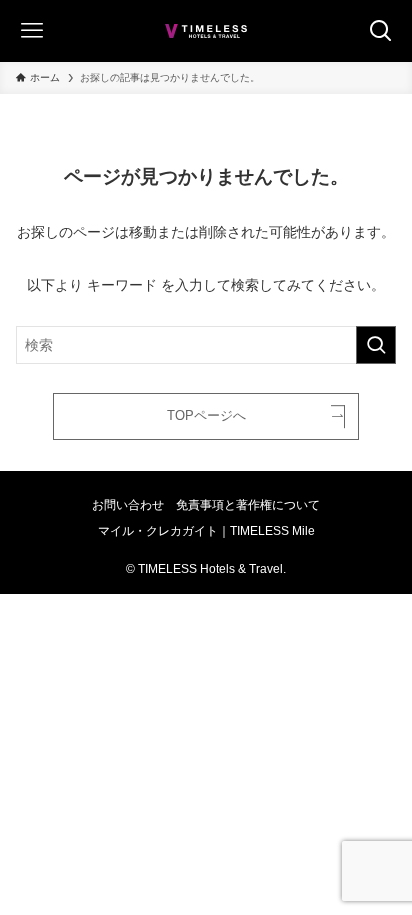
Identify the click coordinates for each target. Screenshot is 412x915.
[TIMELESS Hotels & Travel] (206, 31)
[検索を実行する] (376, 345)
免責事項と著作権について (248, 505)
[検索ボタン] (388, 31)
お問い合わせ (128, 505)
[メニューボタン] (24, 31)
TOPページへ (206, 416)
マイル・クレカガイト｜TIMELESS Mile (206, 531)
